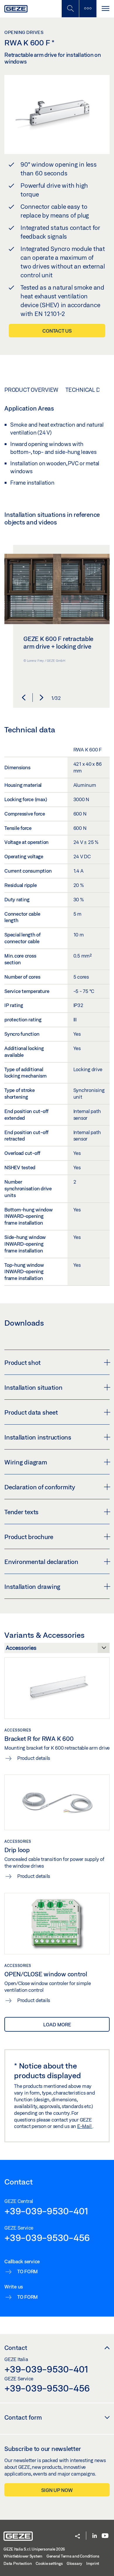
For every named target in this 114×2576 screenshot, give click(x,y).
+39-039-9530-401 (46, 2211)
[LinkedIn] (95, 2536)
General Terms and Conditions (73, 2556)
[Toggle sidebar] (88, 9)
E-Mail (85, 2126)
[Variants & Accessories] (57, 1649)
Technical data (87, 390)
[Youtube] (105, 2536)
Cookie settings (49, 2563)
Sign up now (57, 2490)
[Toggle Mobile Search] (70, 9)
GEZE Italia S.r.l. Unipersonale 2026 (34, 2549)
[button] (24, 698)
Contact (16, 2348)
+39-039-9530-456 (47, 2237)
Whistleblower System (23, 2556)
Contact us (57, 331)
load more (57, 2024)
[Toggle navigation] (105, 9)
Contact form (23, 2417)
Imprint (93, 2563)
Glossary (74, 2563)
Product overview (31, 390)
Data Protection (18, 2563)
